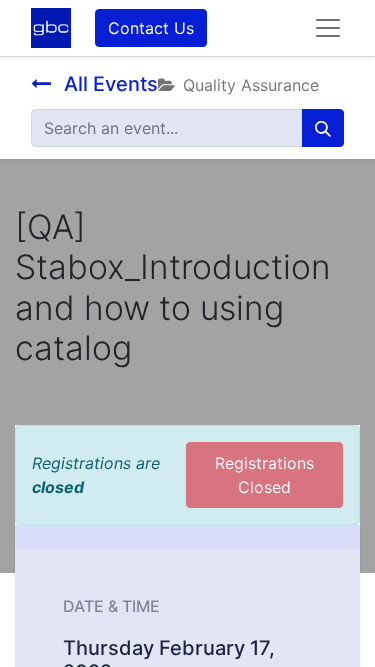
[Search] (323, 128)
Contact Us (151, 28)
